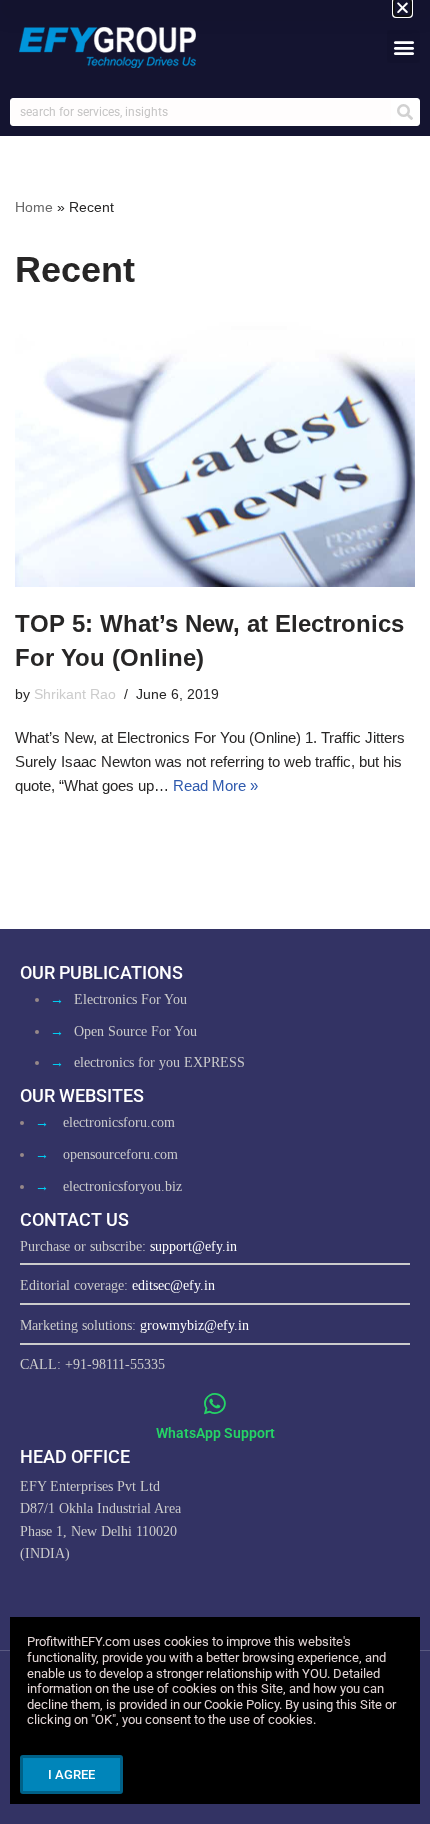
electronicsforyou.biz (122, 1186)
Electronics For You (130, 999)
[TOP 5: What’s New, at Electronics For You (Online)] (215, 455)
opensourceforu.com (120, 1154)
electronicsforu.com (119, 1122)
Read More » (215, 785)
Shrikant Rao (75, 694)
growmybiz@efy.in (194, 1325)
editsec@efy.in (173, 1285)
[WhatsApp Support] (215, 1403)
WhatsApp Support (215, 1433)
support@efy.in (193, 1246)
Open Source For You (135, 1031)
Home (34, 207)
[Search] (405, 112)
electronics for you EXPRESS (159, 1062)
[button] (403, 46)
